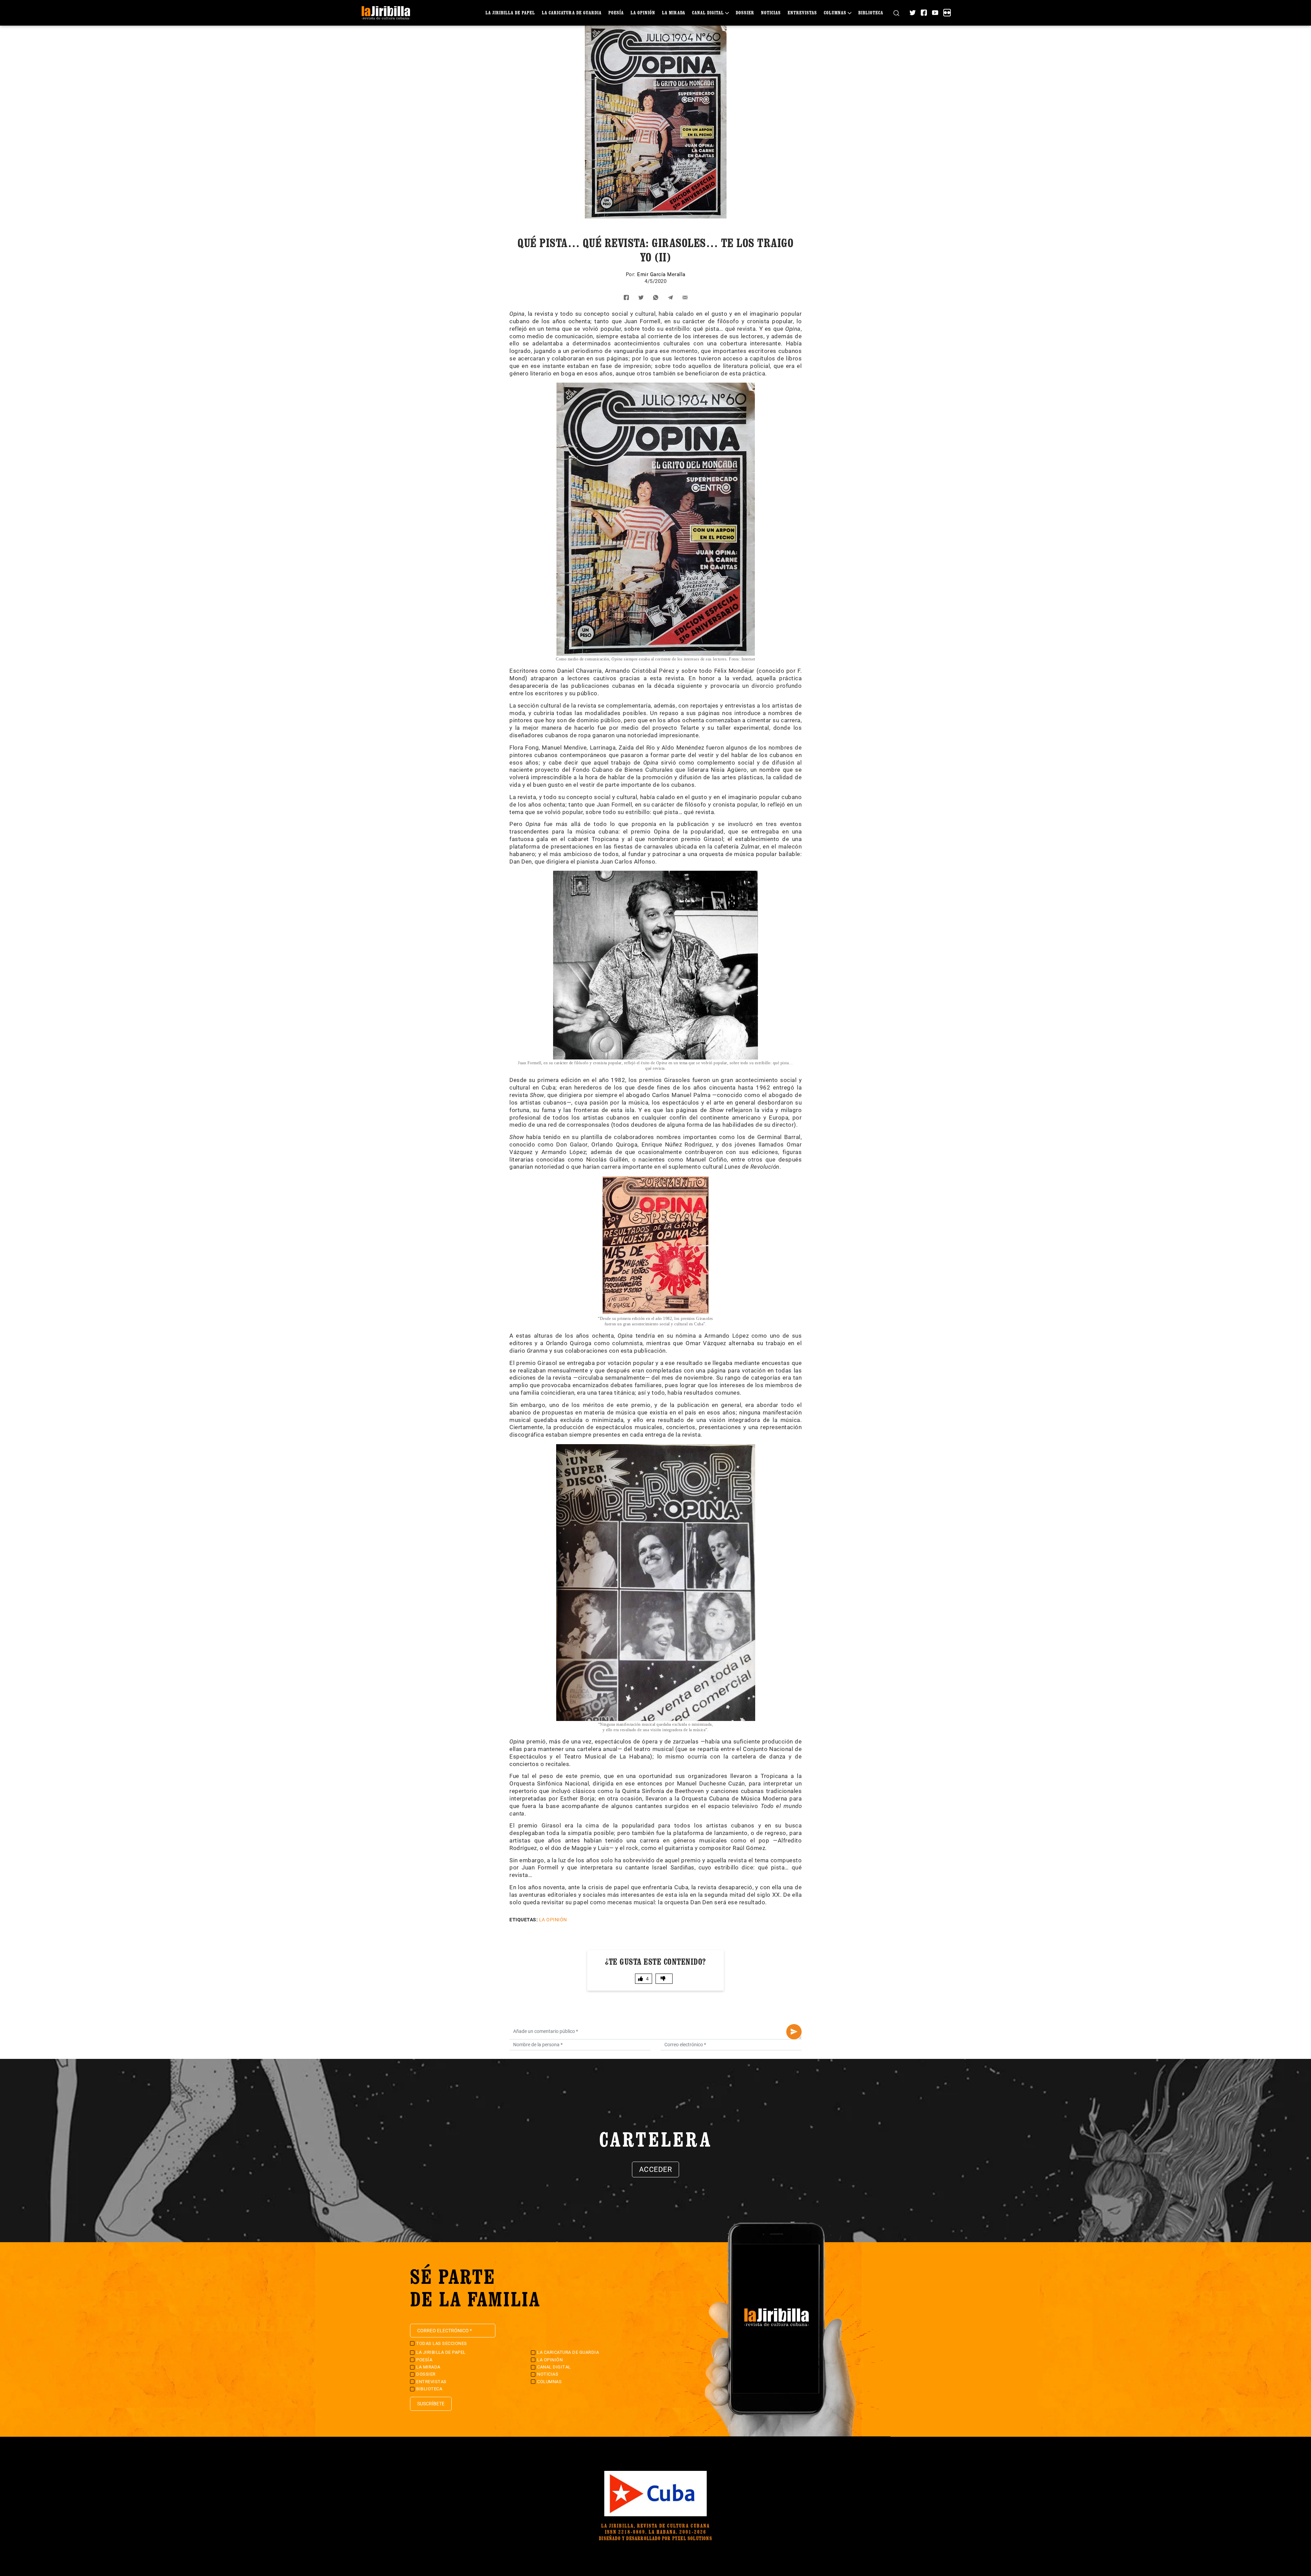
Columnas (835, 12)
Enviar (794, 2032)
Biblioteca (871, 12)
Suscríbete (431, 2404)
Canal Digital (708, 12)
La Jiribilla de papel (510, 12)
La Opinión (643, 12)
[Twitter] (913, 13)
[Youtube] (935, 13)
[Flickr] (947, 13)
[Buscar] (896, 13)
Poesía (616, 12)
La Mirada (674, 12)
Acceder (656, 2169)
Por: (632, 274)
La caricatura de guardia (572, 12)
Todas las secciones (442, 2343)
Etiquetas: (524, 1920)
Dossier (745, 12)
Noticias (771, 12)
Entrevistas (802, 12)
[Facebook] (924, 13)
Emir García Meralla (661, 274)
